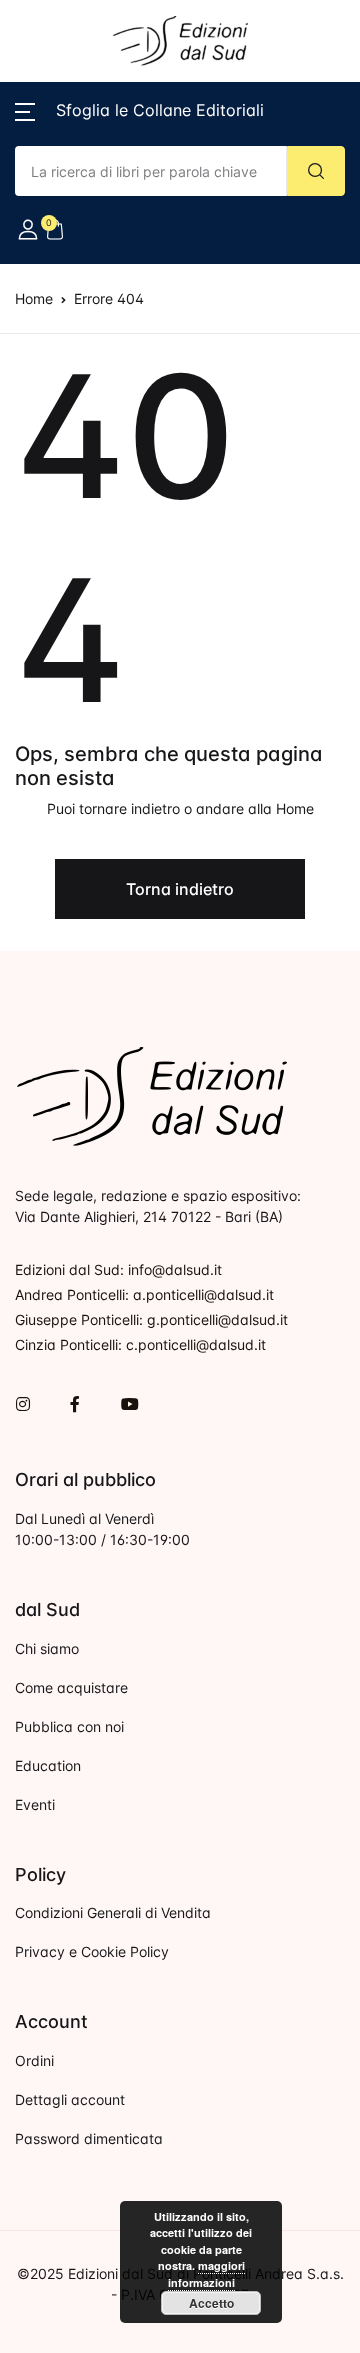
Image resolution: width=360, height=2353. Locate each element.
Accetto (211, 2303)
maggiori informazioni (206, 2274)
